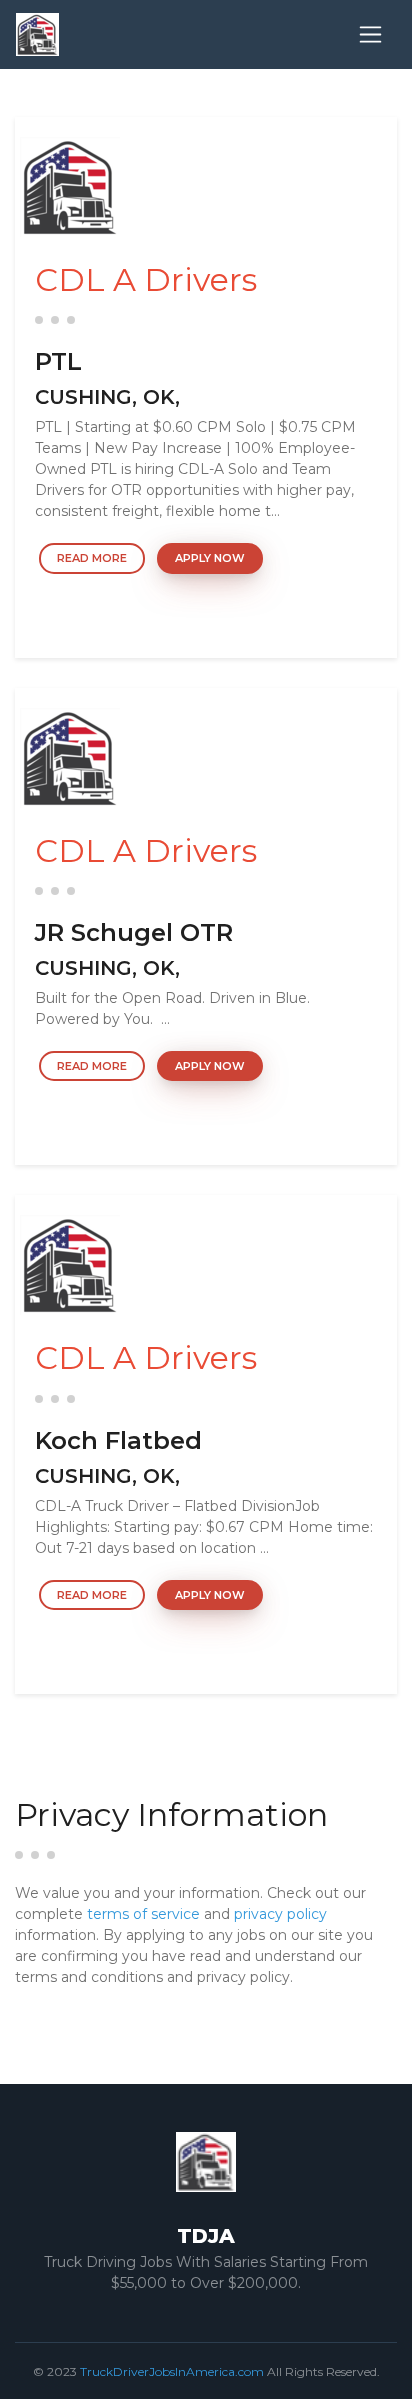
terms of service (143, 1914)
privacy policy (280, 1914)
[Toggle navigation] (370, 34)
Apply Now (210, 558)
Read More (92, 558)
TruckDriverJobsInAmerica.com (172, 2371)
